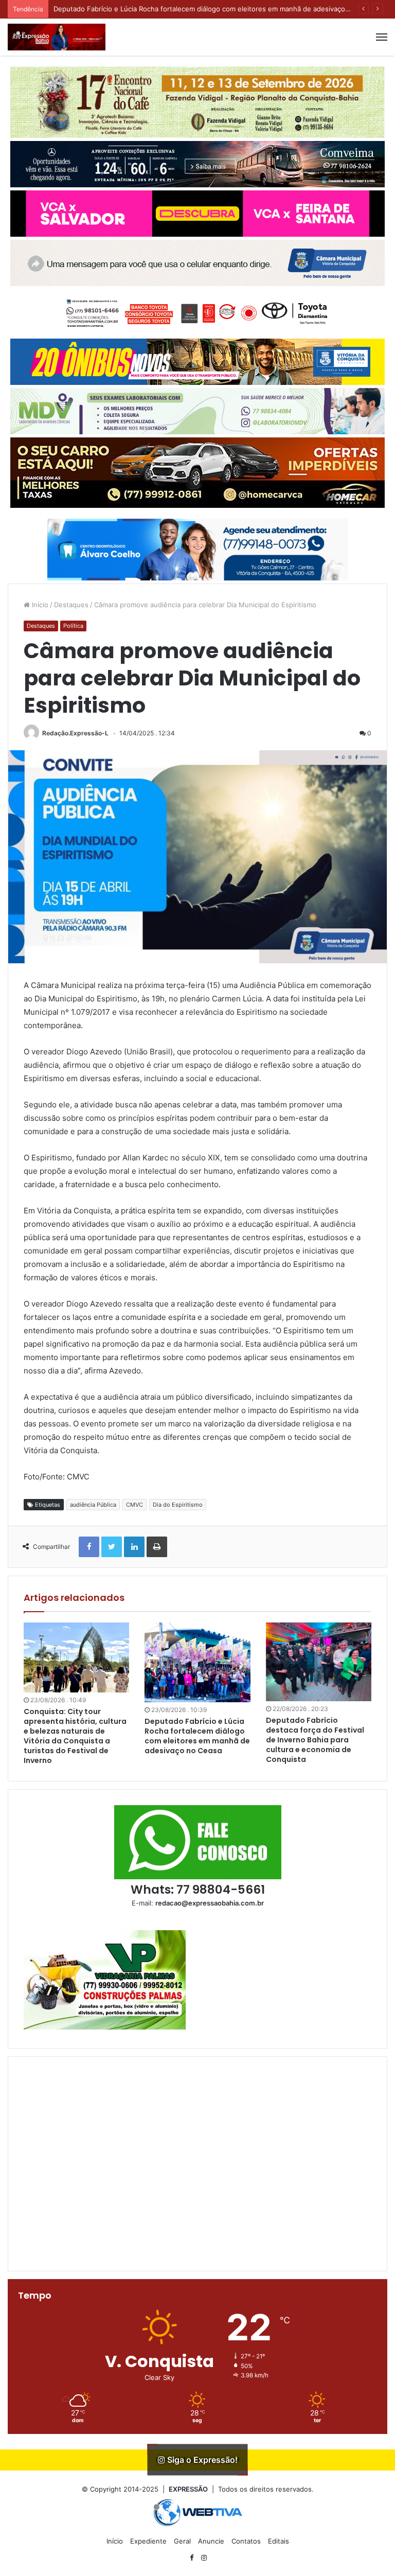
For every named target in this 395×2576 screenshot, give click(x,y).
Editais (279, 2541)
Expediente (148, 2541)
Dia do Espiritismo (178, 1505)
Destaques (71, 605)
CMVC (134, 1505)
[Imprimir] (157, 1547)
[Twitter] (112, 1547)
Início (39, 605)
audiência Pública (93, 1505)
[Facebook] (89, 1547)
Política (73, 626)
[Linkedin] (134, 1547)
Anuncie (211, 2541)
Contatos (246, 2541)
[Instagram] (204, 2558)
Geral (182, 2541)
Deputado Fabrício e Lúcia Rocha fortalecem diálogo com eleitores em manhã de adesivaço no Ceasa (197, 1736)
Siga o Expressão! (201, 2460)
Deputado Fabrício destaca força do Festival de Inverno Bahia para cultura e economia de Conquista (315, 1740)
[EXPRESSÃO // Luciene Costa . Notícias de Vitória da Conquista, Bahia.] (57, 37)
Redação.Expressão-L (75, 733)
